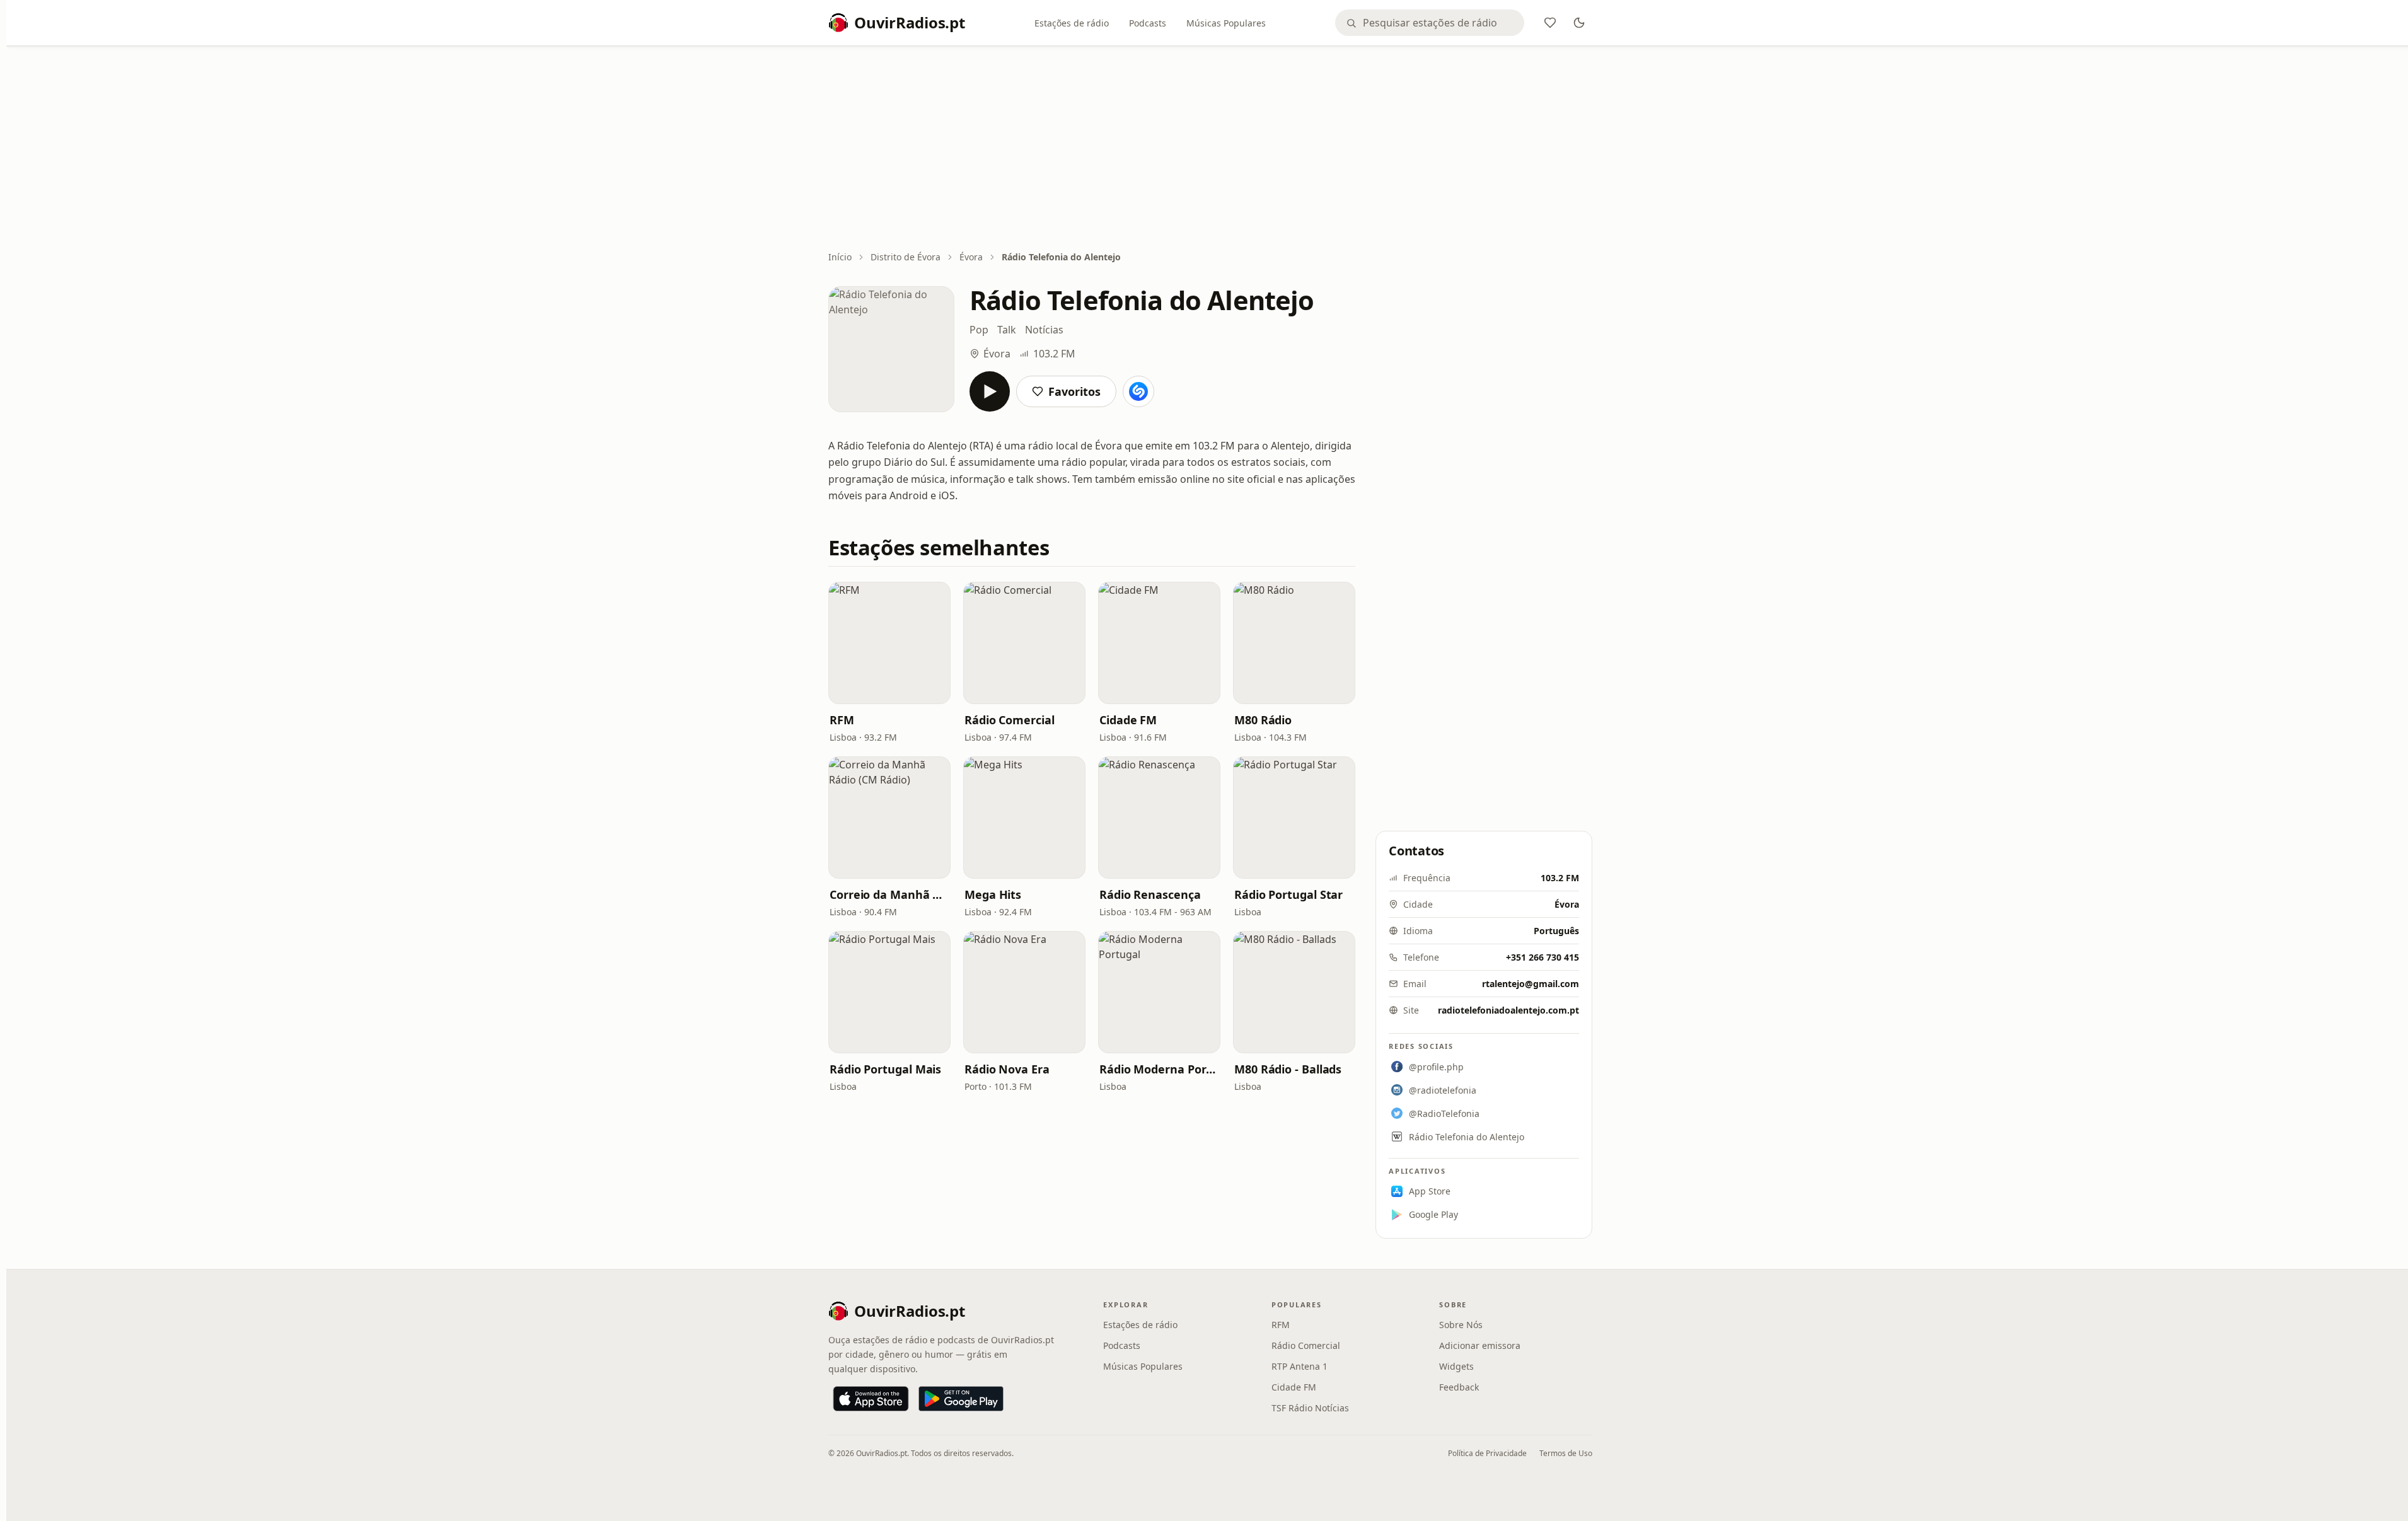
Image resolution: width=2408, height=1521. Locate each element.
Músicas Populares (1226, 23)
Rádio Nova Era (1007, 1069)
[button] (889, 643)
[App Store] (871, 1399)
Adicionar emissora (1480, 1345)
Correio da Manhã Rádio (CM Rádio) (889, 894)
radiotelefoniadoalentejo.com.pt (1508, 1010)
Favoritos (1074, 391)
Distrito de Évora (906, 257)
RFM (842, 720)
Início (840, 257)
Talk (1007, 330)
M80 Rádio (1263, 720)
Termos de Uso (1566, 1453)
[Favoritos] (1550, 23)
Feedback (1459, 1387)
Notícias (1044, 330)
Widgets (1456, 1366)
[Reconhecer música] (1138, 391)
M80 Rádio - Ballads (1288, 1069)
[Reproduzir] (990, 391)
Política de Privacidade (1487, 1453)
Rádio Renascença (1150, 894)
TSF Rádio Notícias (1310, 1408)
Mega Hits (993, 894)
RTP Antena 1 (1300, 1366)
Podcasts (1148, 23)
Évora (971, 257)
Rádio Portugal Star (1288, 894)
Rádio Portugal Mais (885, 1069)
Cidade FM (1128, 720)
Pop (979, 330)
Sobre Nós (1461, 1325)
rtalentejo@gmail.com (1531, 984)
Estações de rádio (1072, 23)
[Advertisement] (1210, 149)
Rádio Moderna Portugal (1159, 1069)
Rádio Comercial (1010, 720)
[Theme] (1579, 23)
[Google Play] (961, 1399)
